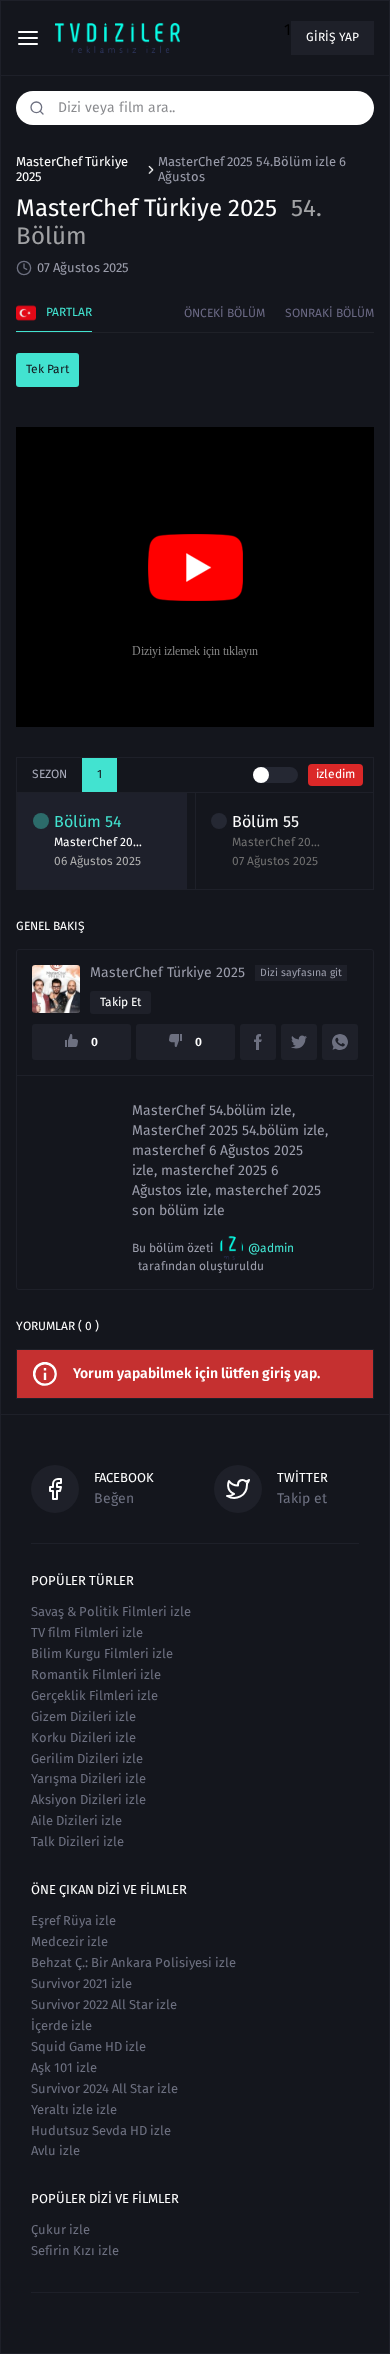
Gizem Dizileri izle (83, 1716)
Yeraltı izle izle (74, 2109)
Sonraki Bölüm (329, 313)
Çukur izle (60, 2229)
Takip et (120, 1002)
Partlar (69, 312)
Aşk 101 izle (64, 2067)
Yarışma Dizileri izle (88, 1778)
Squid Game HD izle (88, 2046)
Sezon (49, 774)
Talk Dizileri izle (77, 1841)
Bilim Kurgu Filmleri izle (102, 1653)
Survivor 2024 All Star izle (104, 2088)
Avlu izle (55, 2150)
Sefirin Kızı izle (75, 2250)
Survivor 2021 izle (81, 1983)
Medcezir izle (69, 1941)
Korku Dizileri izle (83, 1737)
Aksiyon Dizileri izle (88, 1799)
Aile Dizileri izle (76, 1820)
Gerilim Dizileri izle (87, 1758)
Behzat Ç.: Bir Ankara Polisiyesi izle (133, 1962)
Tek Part (47, 369)
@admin (271, 1248)
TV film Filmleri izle (87, 1632)
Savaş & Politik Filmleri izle (111, 1611)
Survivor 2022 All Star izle (104, 2004)
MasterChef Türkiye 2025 (72, 169)
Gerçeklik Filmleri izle (94, 1695)
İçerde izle (61, 2025)
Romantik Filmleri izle (96, 1674)
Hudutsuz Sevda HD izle (101, 2130)
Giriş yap (332, 37)
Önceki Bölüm (224, 313)
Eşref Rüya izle (73, 1920)
